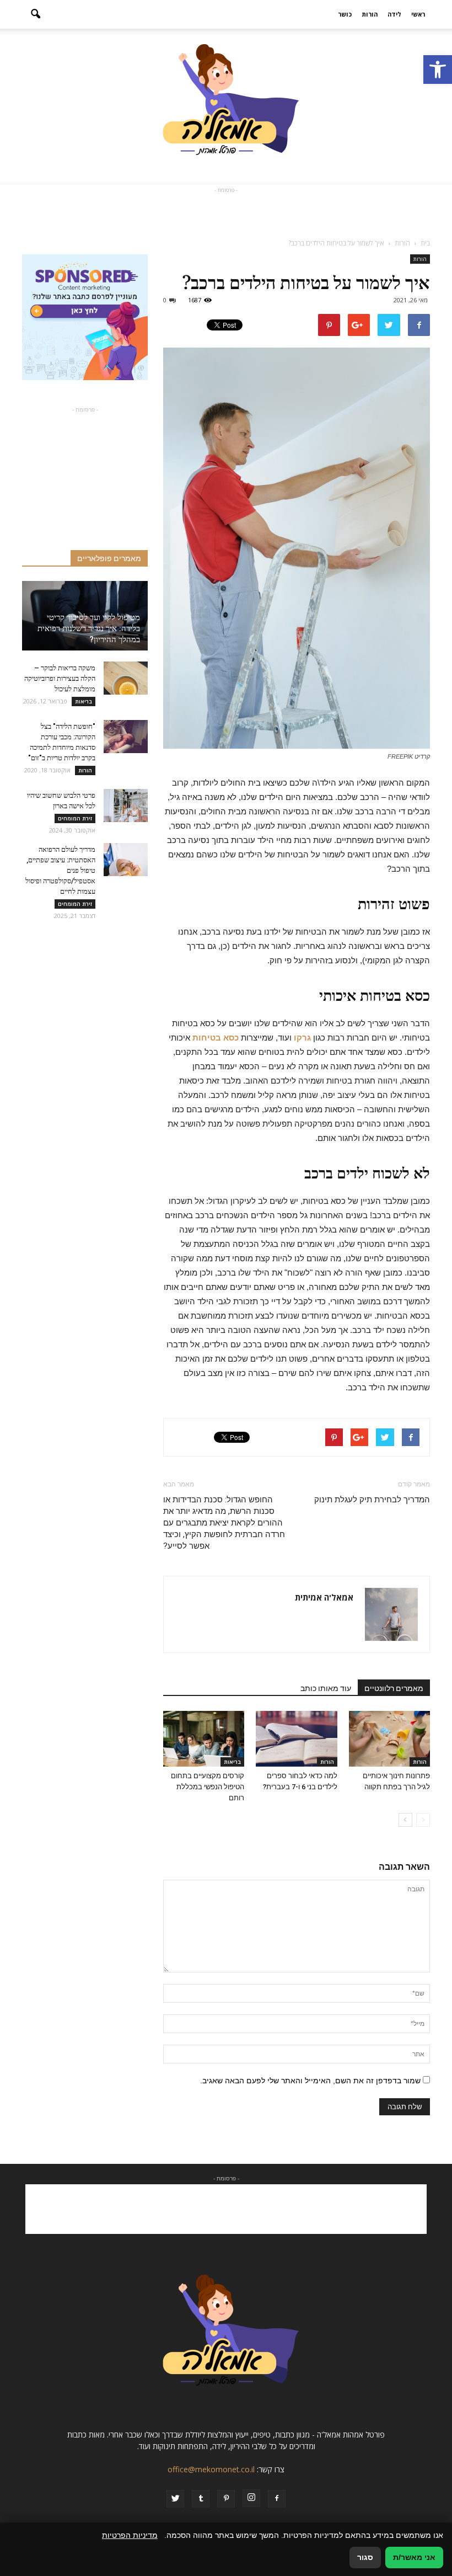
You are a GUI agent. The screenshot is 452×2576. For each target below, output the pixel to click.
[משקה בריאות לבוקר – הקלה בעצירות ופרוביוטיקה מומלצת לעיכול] (126, 678)
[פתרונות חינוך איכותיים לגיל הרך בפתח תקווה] (389, 1739)
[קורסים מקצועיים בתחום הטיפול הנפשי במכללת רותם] (204, 1739)
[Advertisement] (226, 212)
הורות (370, 14)
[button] (438, 70)
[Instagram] (251, 2498)
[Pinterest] (226, 2499)
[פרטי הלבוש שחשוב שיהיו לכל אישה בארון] (126, 806)
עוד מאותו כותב (326, 1688)
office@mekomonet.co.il (211, 2469)
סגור (365, 2557)
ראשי (418, 14)
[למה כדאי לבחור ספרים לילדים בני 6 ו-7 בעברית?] (296, 1739)
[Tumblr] (201, 2499)
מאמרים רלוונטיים (394, 1688)
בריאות (232, 1762)
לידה (394, 14)
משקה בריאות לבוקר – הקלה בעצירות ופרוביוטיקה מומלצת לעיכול (60, 678)
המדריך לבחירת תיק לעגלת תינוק (372, 1500)
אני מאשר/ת (414, 2557)
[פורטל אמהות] (226, 106)
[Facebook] (277, 2499)
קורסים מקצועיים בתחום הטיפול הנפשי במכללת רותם (208, 1787)
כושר (345, 14)
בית (425, 243)
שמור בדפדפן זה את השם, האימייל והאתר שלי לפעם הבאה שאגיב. (310, 2081)
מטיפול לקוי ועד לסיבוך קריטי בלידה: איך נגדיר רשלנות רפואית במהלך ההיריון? (89, 628)
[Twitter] (175, 2499)
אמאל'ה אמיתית (324, 1597)
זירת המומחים (75, 818)
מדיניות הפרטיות (130, 2535)
